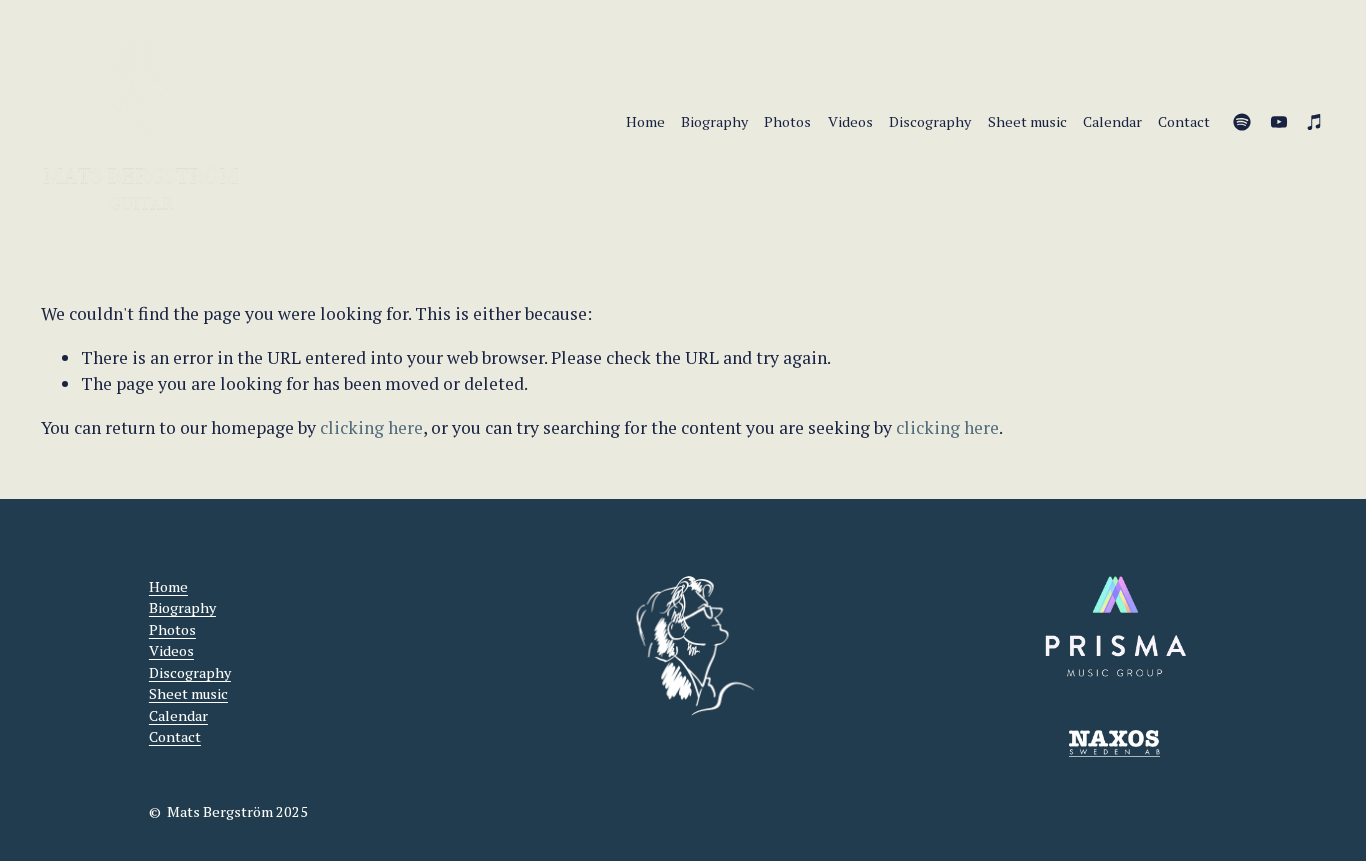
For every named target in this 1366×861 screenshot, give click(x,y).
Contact (1184, 121)
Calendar (1112, 121)
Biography (714, 121)
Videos (850, 121)
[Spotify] (1242, 122)
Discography (930, 121)
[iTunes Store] (1315, 122)
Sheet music (1027, 121)
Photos (787, 121)
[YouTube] (1279, 122)
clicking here (371, 427)
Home (645, 121)
